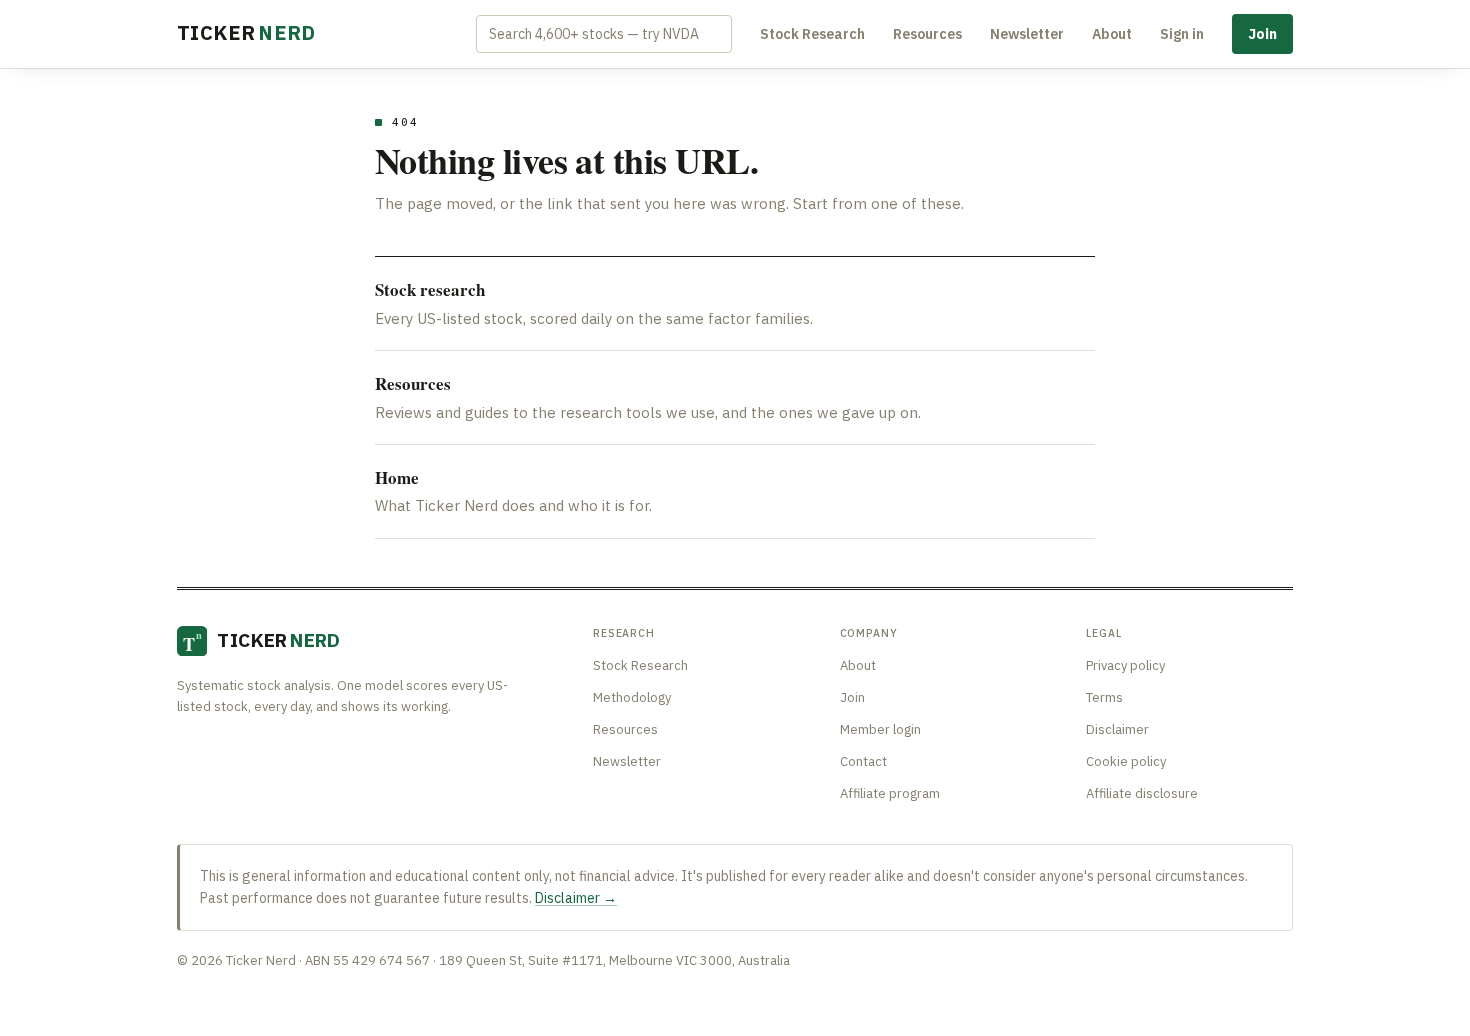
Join (1262, 34)
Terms (1104, 697)
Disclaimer (1117, 729)
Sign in (1182, 34)
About (1112, 34)
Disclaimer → (576, 898)
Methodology (632, 697)
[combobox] (604, 34)
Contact (863, 761)
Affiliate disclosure (1142, 793)
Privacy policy (1125, 665)
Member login (880, 729)
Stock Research (812, 34)
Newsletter (1027, 34)
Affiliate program (890, 793)
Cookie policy (1126, 761)
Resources (927, 34)
